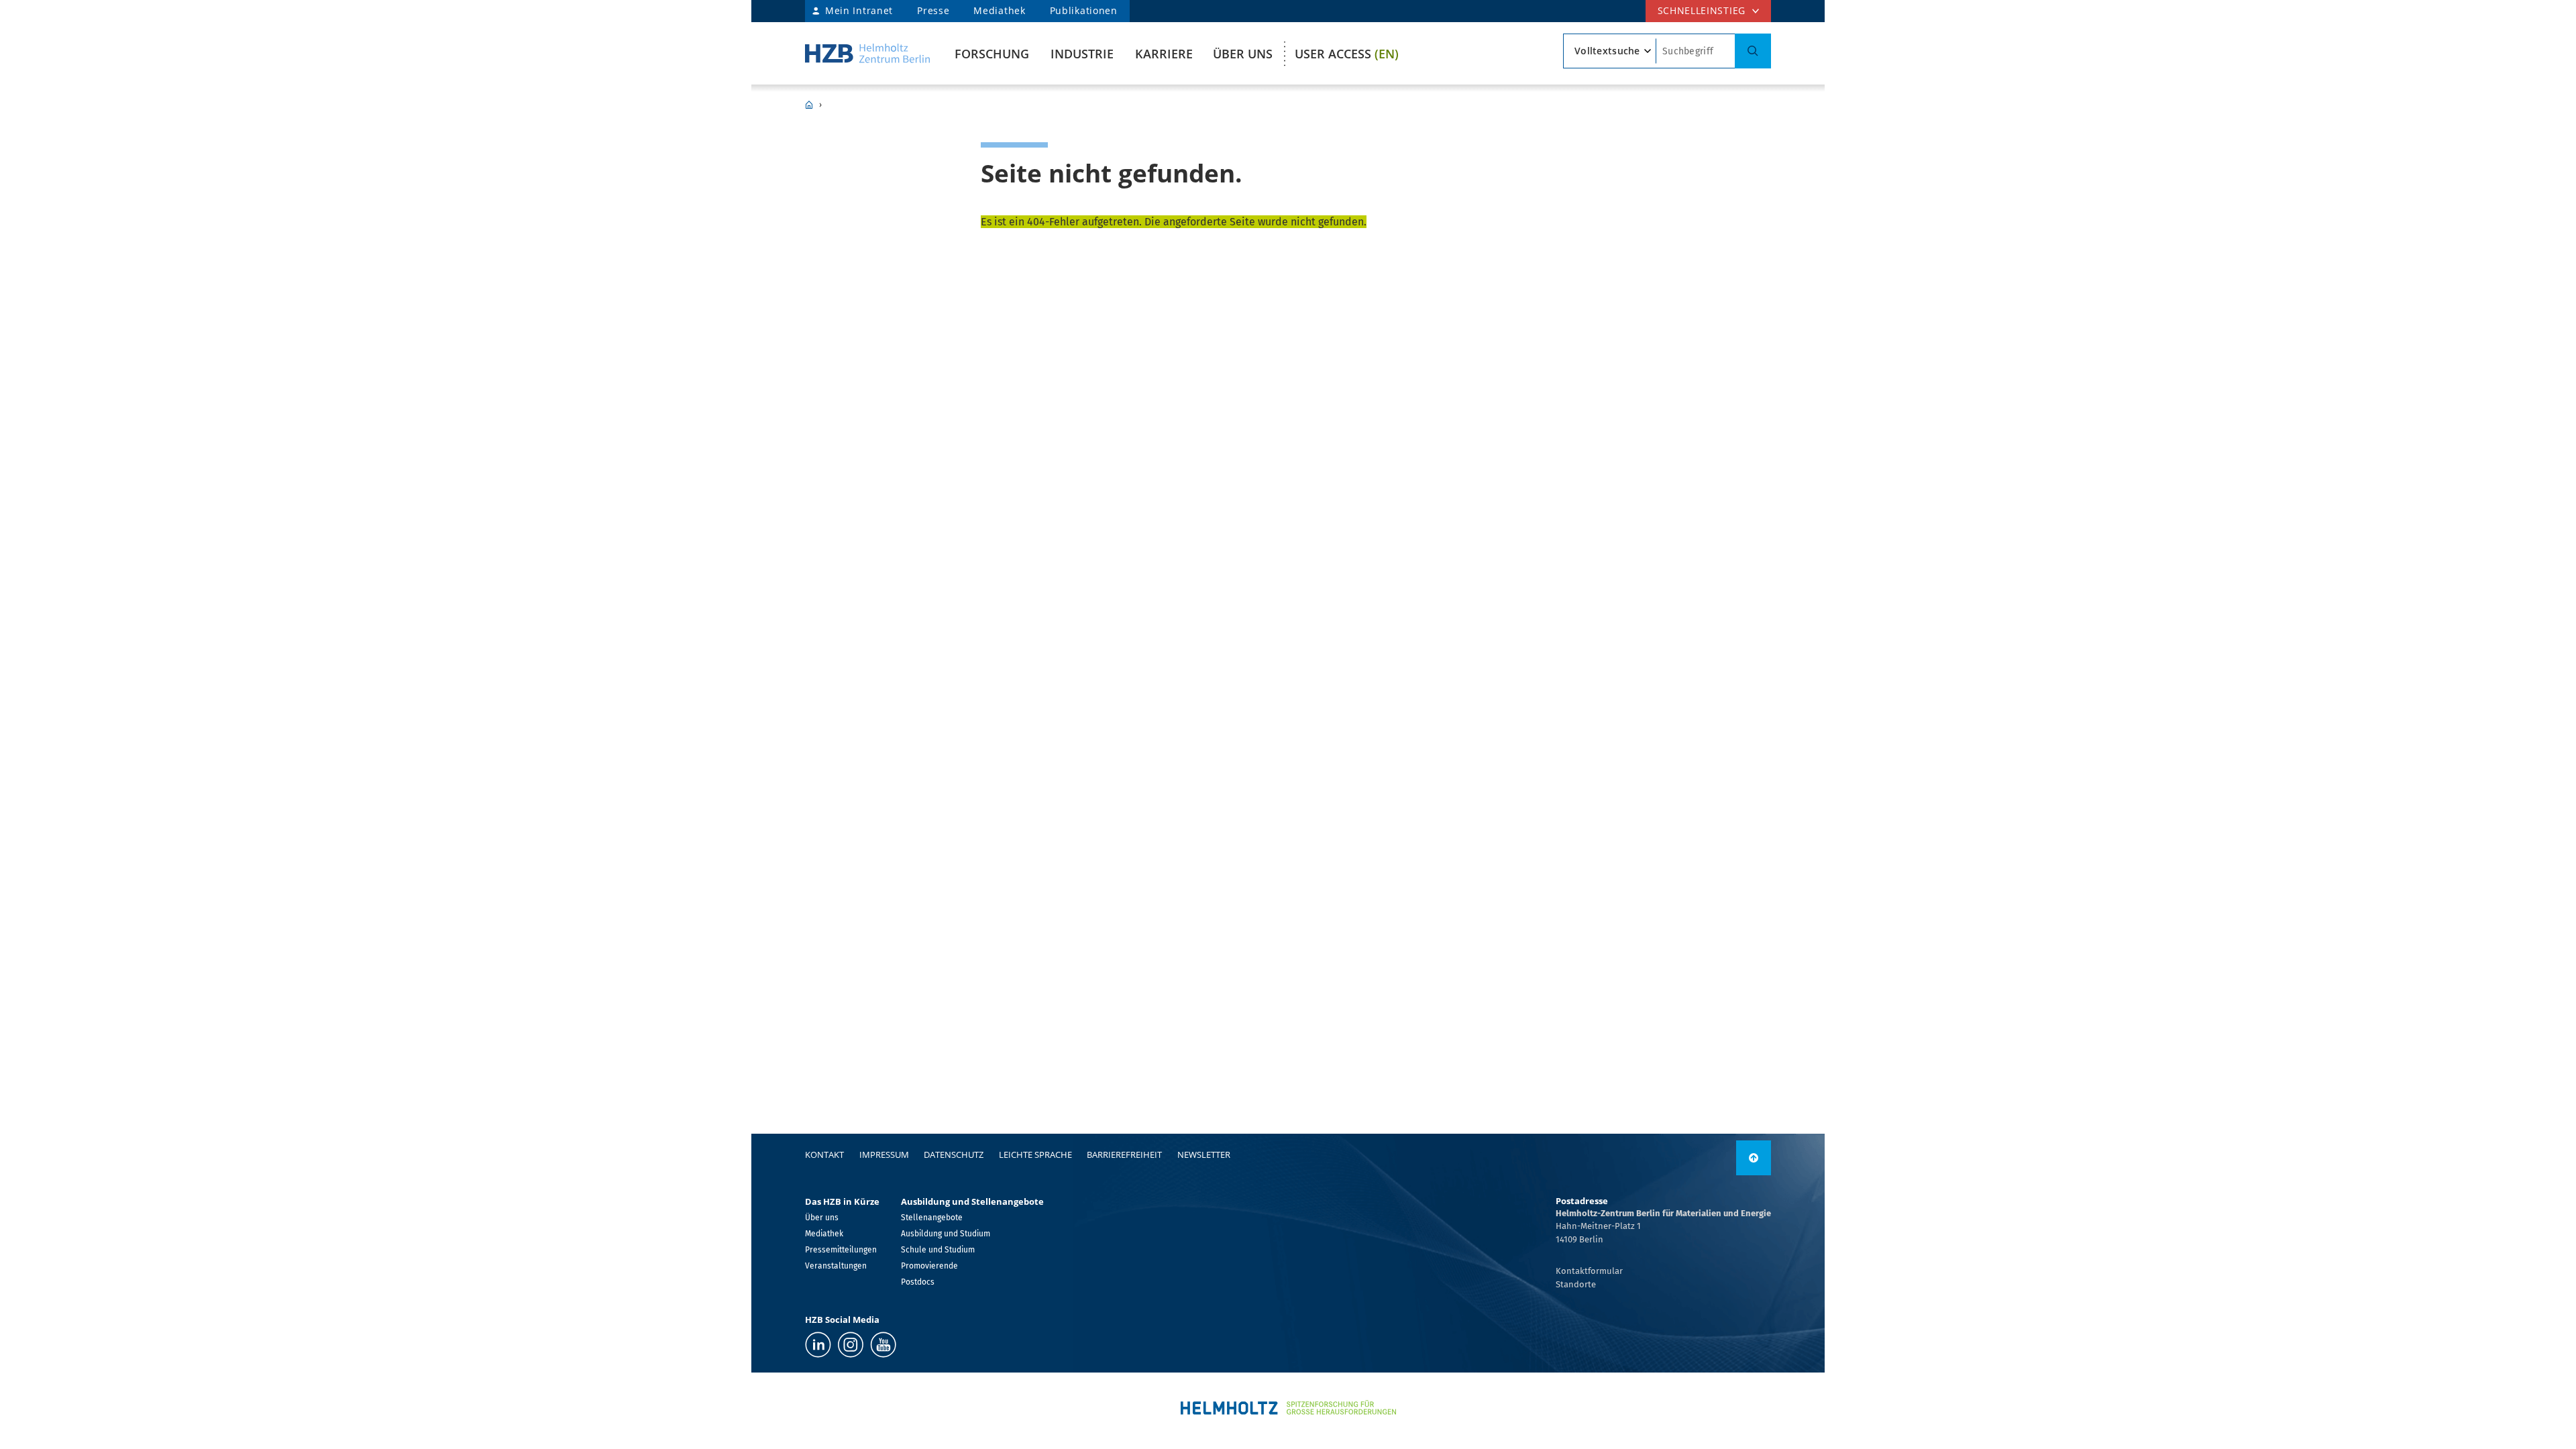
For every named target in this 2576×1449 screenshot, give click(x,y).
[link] (1754, 1158)
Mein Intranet (859, 10)
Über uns (1243, 54)
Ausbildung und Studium (946, 1234)
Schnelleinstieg (1702, 10)
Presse (933, 10)
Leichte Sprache (1035, 1155)
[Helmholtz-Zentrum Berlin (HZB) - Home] (867, 53)
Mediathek (999, 10)
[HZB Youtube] (883, 1345)
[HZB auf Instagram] (851, 1345)
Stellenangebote (932, 1218)
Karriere (1164, 54)
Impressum (884, 1155)
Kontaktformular (1589, 1271)
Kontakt (824, 1155)
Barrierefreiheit (1124, 1155)
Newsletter (1204, 1155)
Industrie (1082, 54)
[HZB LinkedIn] (818, 1345)
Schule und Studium (938, 1250)
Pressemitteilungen (841, 1250)
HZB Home (809, 105)
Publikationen (1084, 10)
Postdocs (918, 1282)
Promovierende (929, 1266)
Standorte (1576, 1284)
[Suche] (1753, 51)
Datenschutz (954, 1155)
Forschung (992, 54)
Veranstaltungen (836, 1266)
